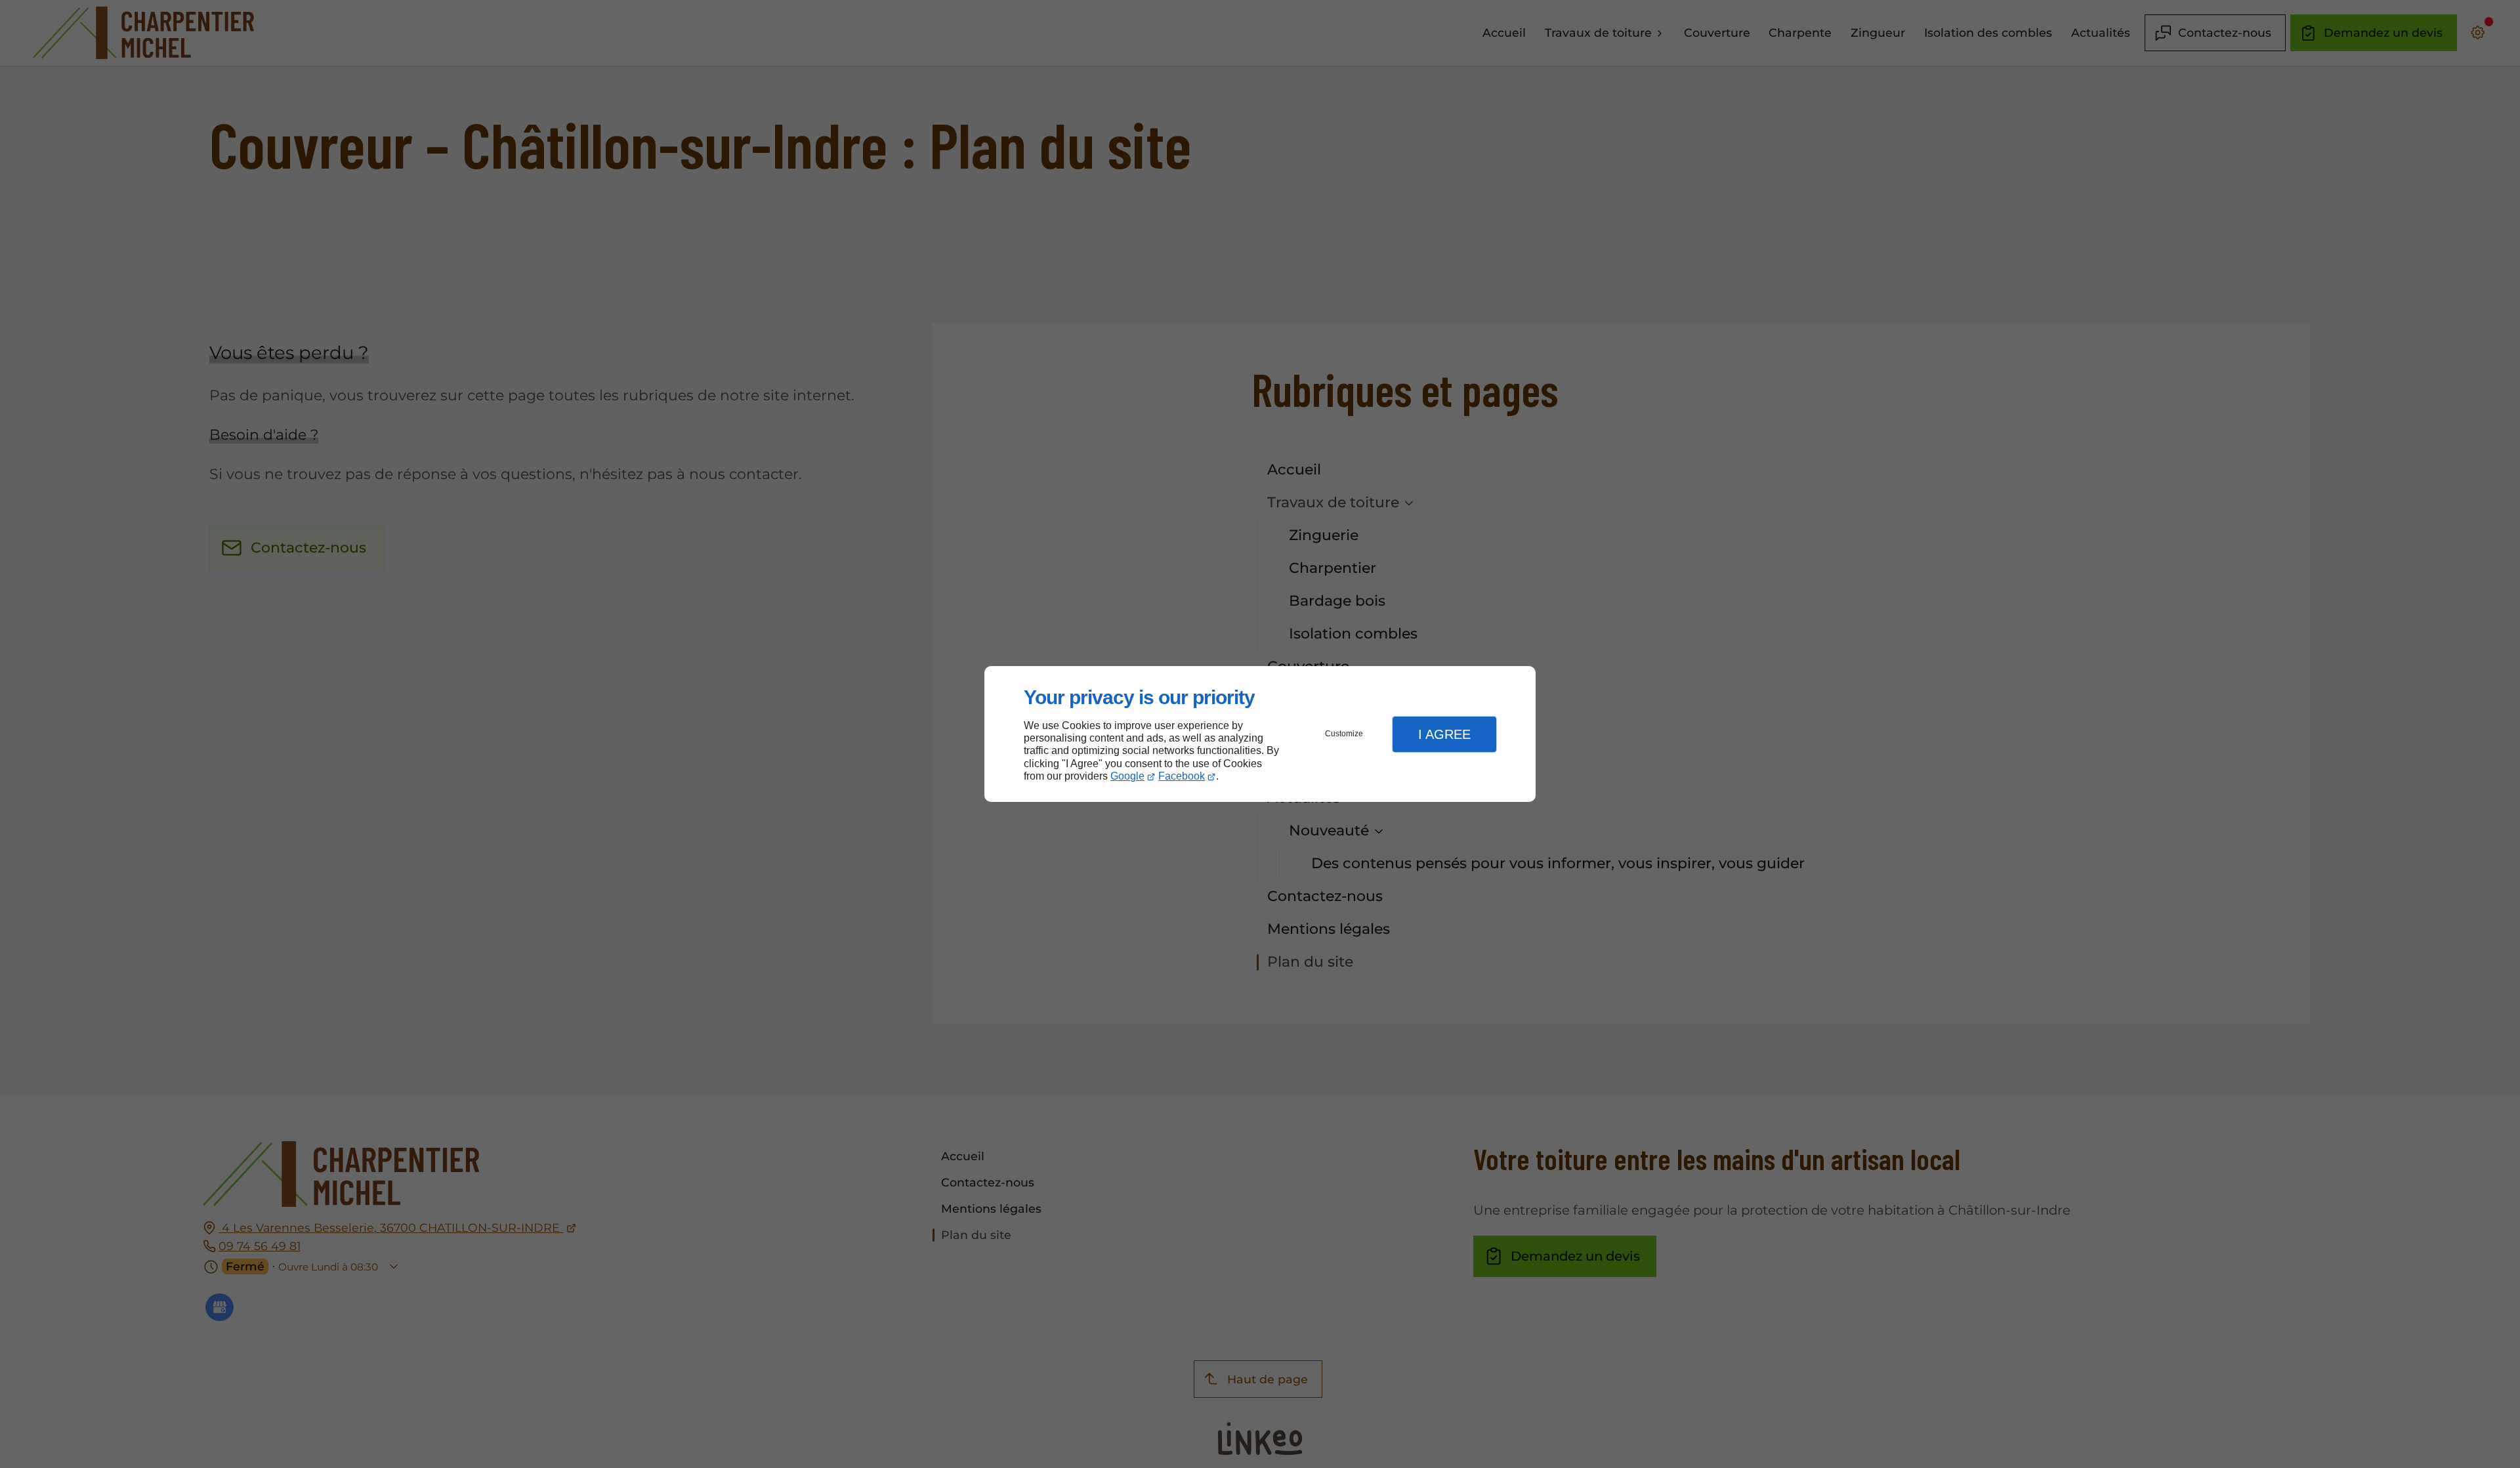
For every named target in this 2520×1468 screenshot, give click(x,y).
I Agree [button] (1444, 734)
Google (1127, 776)
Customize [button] (1344, 734)
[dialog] (1260, 734)
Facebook (1182, 776)
